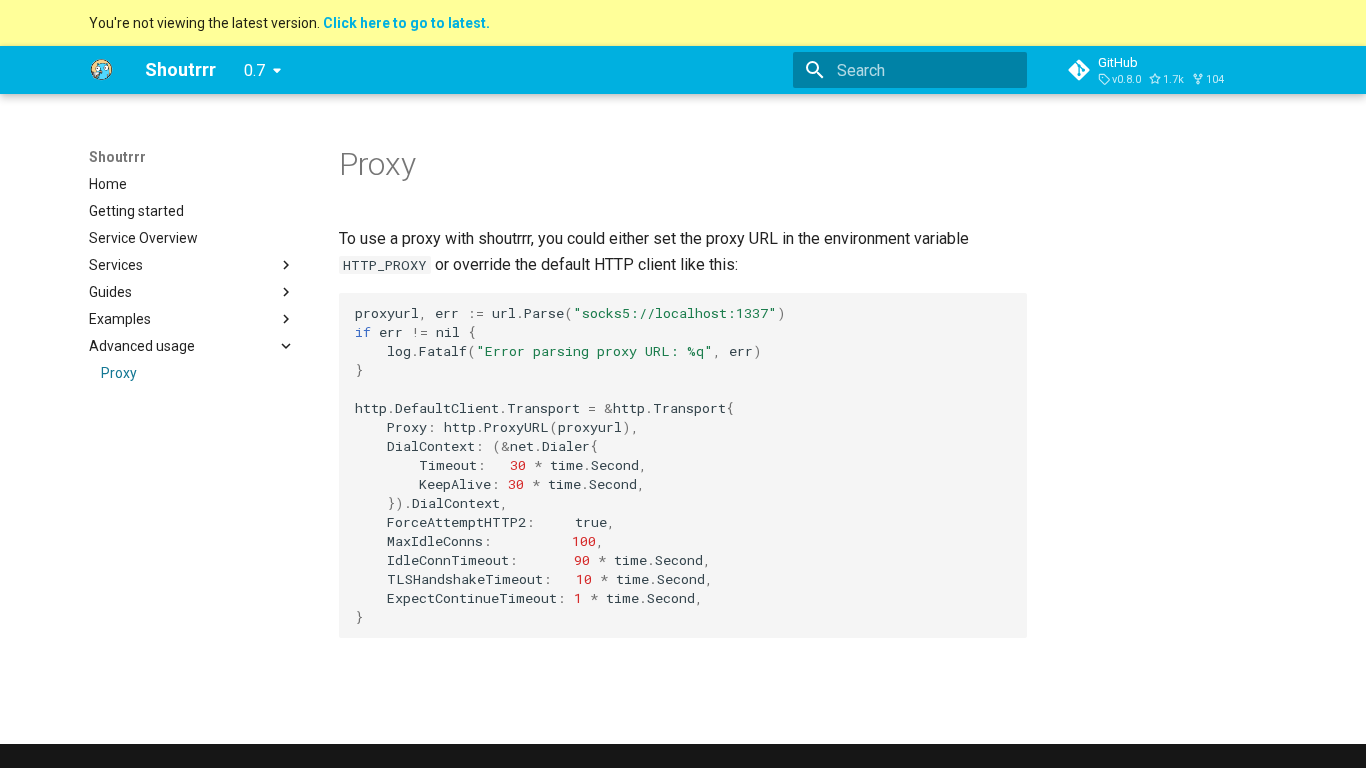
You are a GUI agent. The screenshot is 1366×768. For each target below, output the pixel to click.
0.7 (254, 70)
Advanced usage (142, 346)
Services (116, 265)
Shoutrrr (117, 157)
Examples (120, 319)
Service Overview (143, 238)
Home (108, 184)
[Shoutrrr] (101, 70)
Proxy (119, 373)
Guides (110, 292)
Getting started (136, 211)
